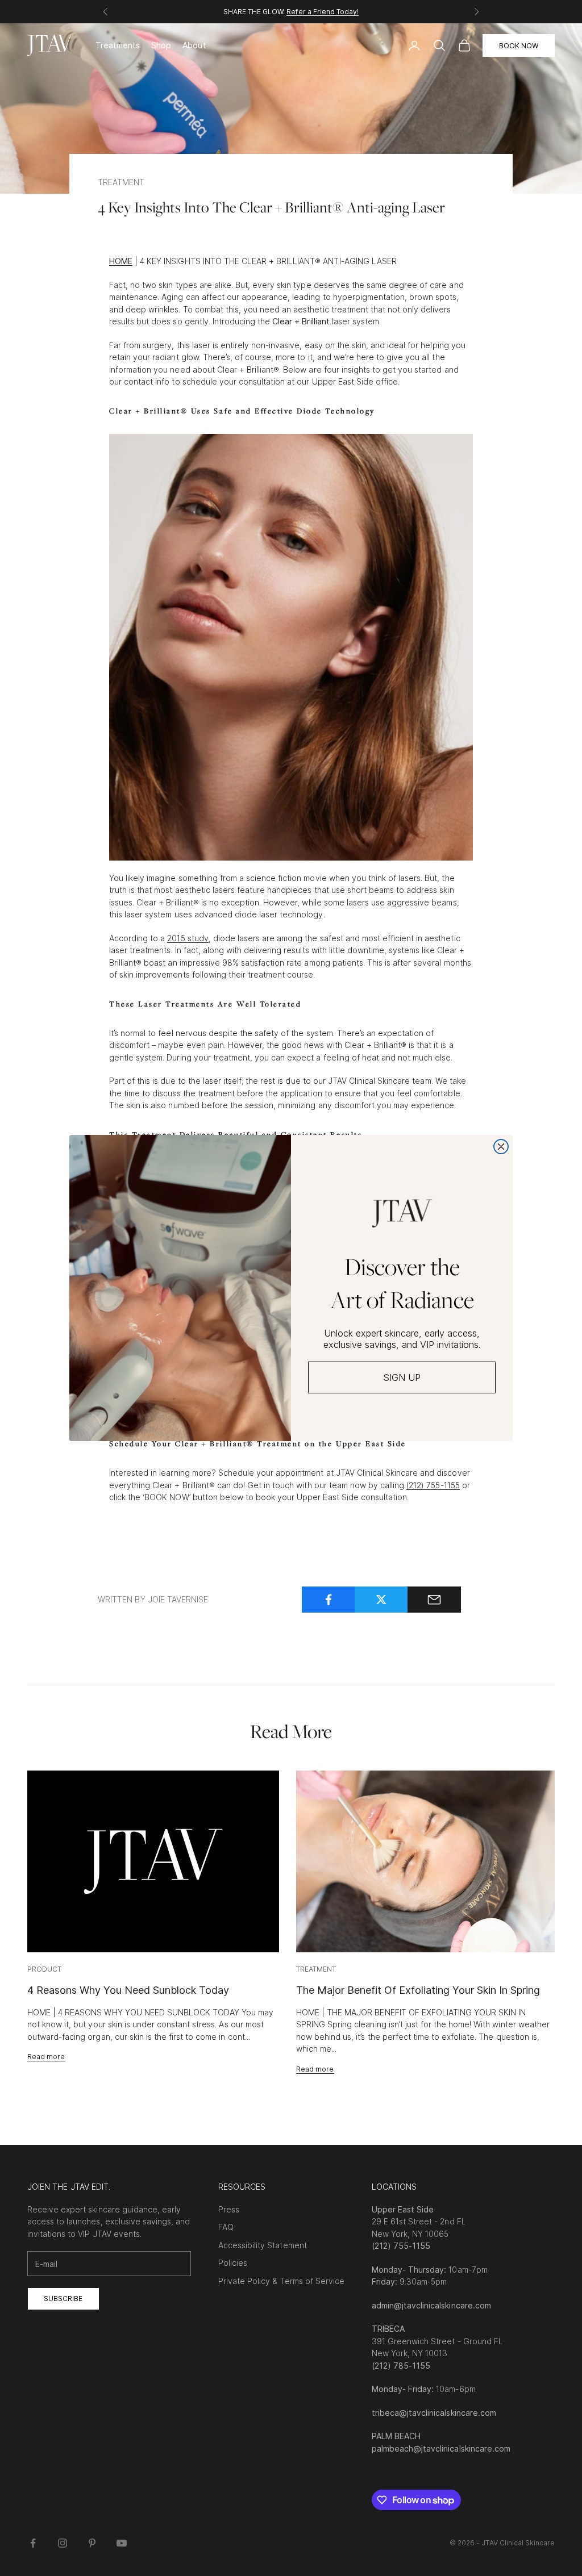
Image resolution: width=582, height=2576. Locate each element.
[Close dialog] (501, 1147)
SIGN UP (402, 1377)
